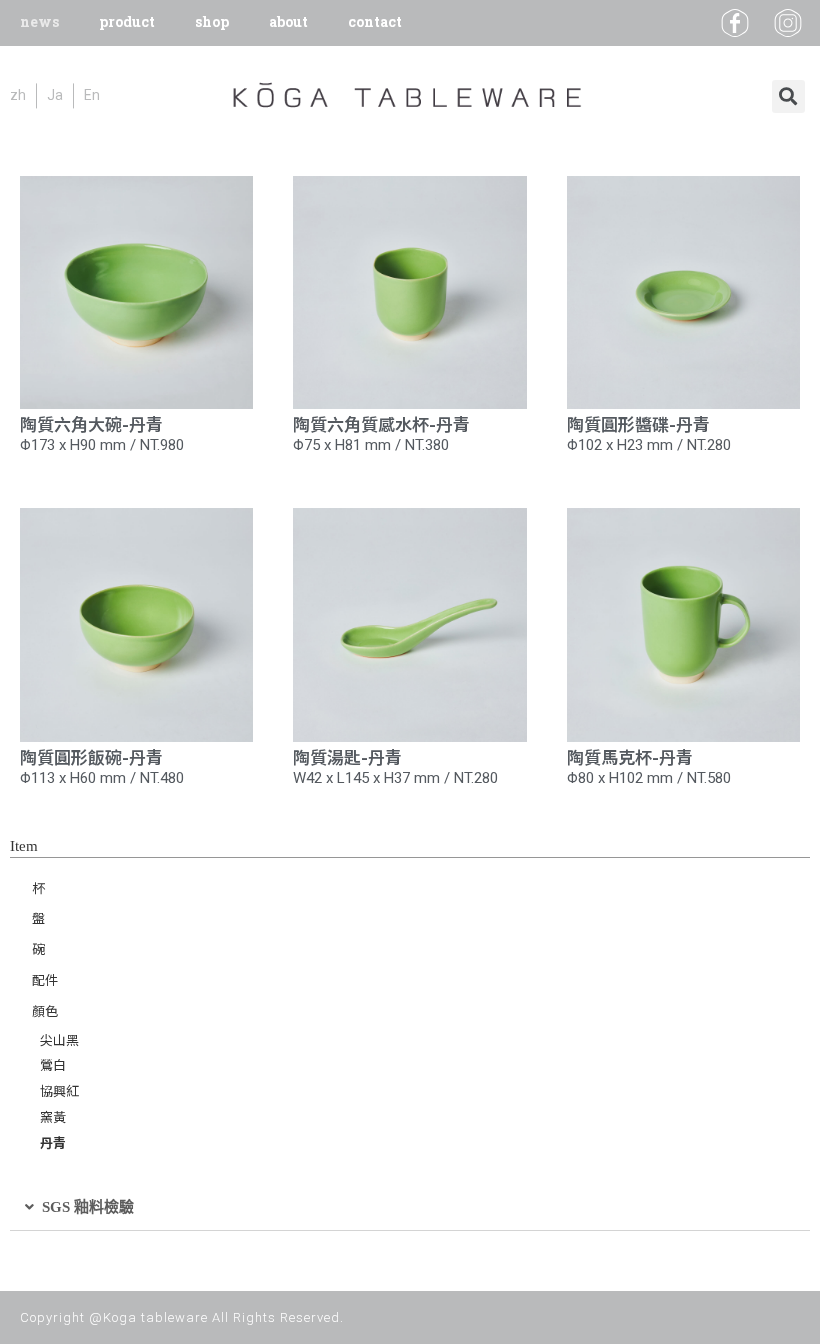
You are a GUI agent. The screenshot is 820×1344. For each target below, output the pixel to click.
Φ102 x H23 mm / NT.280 (649, 445)
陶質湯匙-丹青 (347, 756)
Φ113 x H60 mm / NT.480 (102, 778)
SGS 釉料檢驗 (88, 1207)
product (127, 22)
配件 (45, 979)
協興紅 (59, 1090)
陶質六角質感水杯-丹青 (381, 423)
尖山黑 (59, 1039)
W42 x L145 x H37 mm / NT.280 (395, 778)
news (39, 22)
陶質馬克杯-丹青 (630, 756)
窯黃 (53, 1116)
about (288, 22)
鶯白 (53, 1064)
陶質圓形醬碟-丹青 (638, 423)
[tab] (410, 1207)
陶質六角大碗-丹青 (91, 423)
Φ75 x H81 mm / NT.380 (371, 445)
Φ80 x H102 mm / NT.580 (649, 778)
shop (212, 22)
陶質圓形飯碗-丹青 (91, 756)
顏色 (45, 1010)
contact (375, 22)
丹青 (53, 1142)
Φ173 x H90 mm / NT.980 (102, 445)
